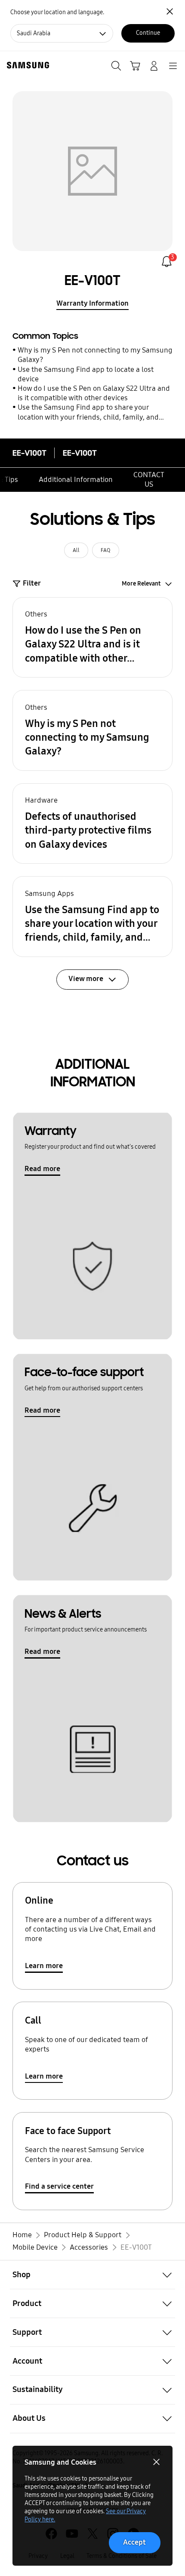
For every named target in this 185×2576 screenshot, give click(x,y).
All (76, 550)
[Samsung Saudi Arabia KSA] (26, 65)
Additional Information (76, 480)
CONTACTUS (149, 480)
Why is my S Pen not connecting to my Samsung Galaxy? (95, 355)
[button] (93, 638)
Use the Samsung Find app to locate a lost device (86, 374)
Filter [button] (32, 583)
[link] (167, 262)
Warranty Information (92, 303)
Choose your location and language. (57, 12)
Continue (148, 33)
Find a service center (59, 2186)
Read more (42, 1169)
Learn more (44, 1966)
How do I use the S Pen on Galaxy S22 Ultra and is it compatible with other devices (94, 393)
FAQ (105, 550)
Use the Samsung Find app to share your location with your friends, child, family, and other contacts (88, 412)
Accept (134, 2542)
